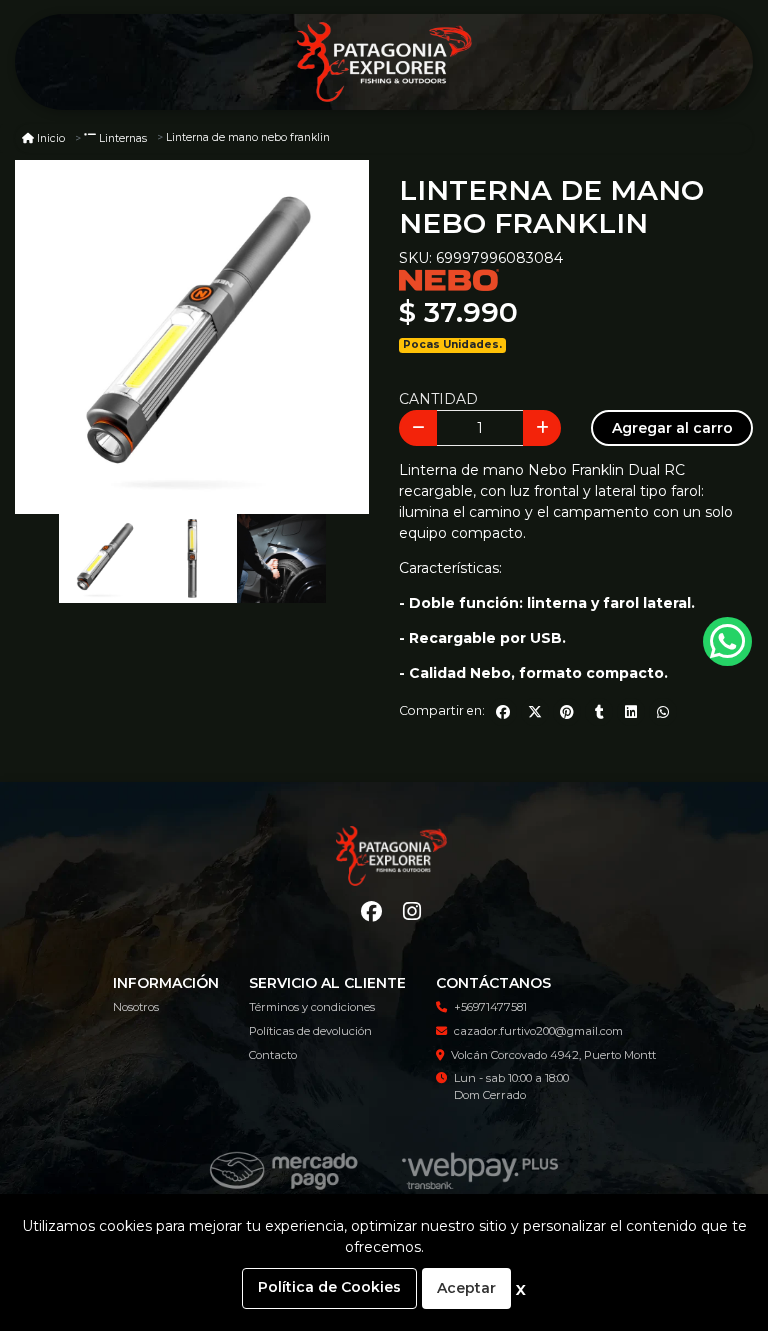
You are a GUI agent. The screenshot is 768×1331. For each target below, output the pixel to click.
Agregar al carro (672, 428)
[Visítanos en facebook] (371, 912)
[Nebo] (449, 279)
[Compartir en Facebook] (503, 712)
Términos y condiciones (312, 1007)
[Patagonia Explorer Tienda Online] (384, 62)
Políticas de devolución (310, 1031)
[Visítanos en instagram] (411, 912)
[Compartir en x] (535, 712)
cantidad (438, 399)
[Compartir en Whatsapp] (663, 712)
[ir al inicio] (391, 856)
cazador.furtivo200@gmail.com (538, 1031)
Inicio (51, 138)
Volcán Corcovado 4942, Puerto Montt (553, 1055)
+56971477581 (490, 1007)
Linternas (123, 138)
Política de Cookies (329, 1287)
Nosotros (136, 1007)
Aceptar (466, 1288)
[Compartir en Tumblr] (599, 712)
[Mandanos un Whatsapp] (727, 641)
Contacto (273, 1055)
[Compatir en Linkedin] (631, 712)
